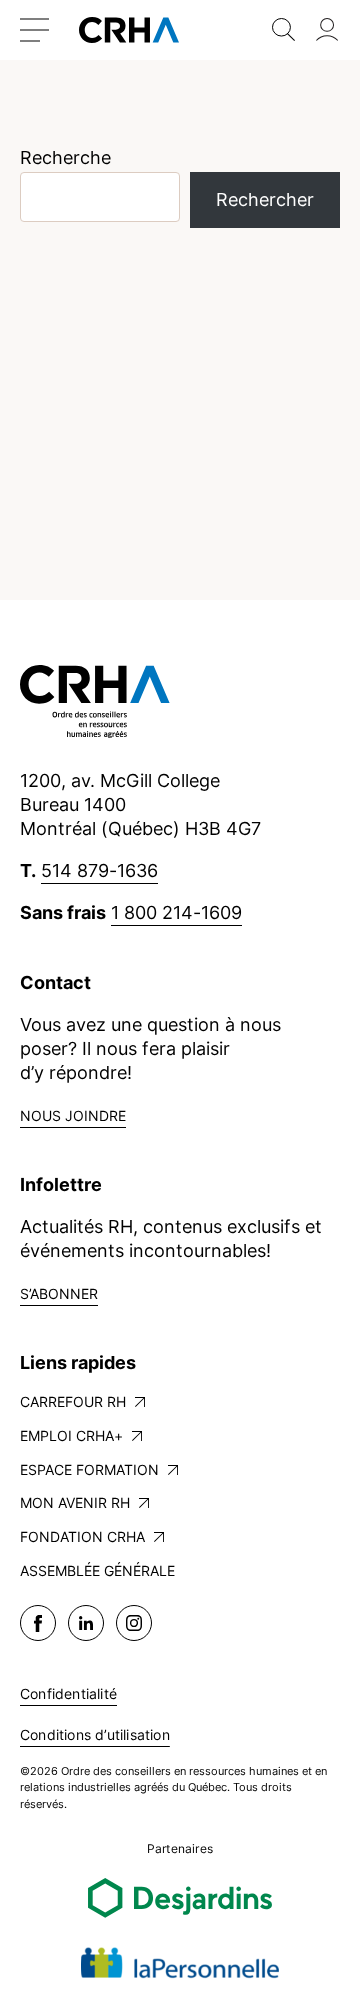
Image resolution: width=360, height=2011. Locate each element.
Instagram (134, 1623)
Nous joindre (73, 1115)
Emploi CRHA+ (71, 1435)
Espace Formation (89, 1469)
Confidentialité (68, 1693)
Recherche (65, 157)
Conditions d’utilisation (95, 1734)
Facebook (38, 1623)
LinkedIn (86, 1623)
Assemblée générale (97, 1570)
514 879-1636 (99, 870)
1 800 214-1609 (176, 912)
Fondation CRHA (82, 1536)
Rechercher (265, 199)
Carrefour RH (73, 1401)
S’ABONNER (59, 1293)
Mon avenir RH (75, 1502)
